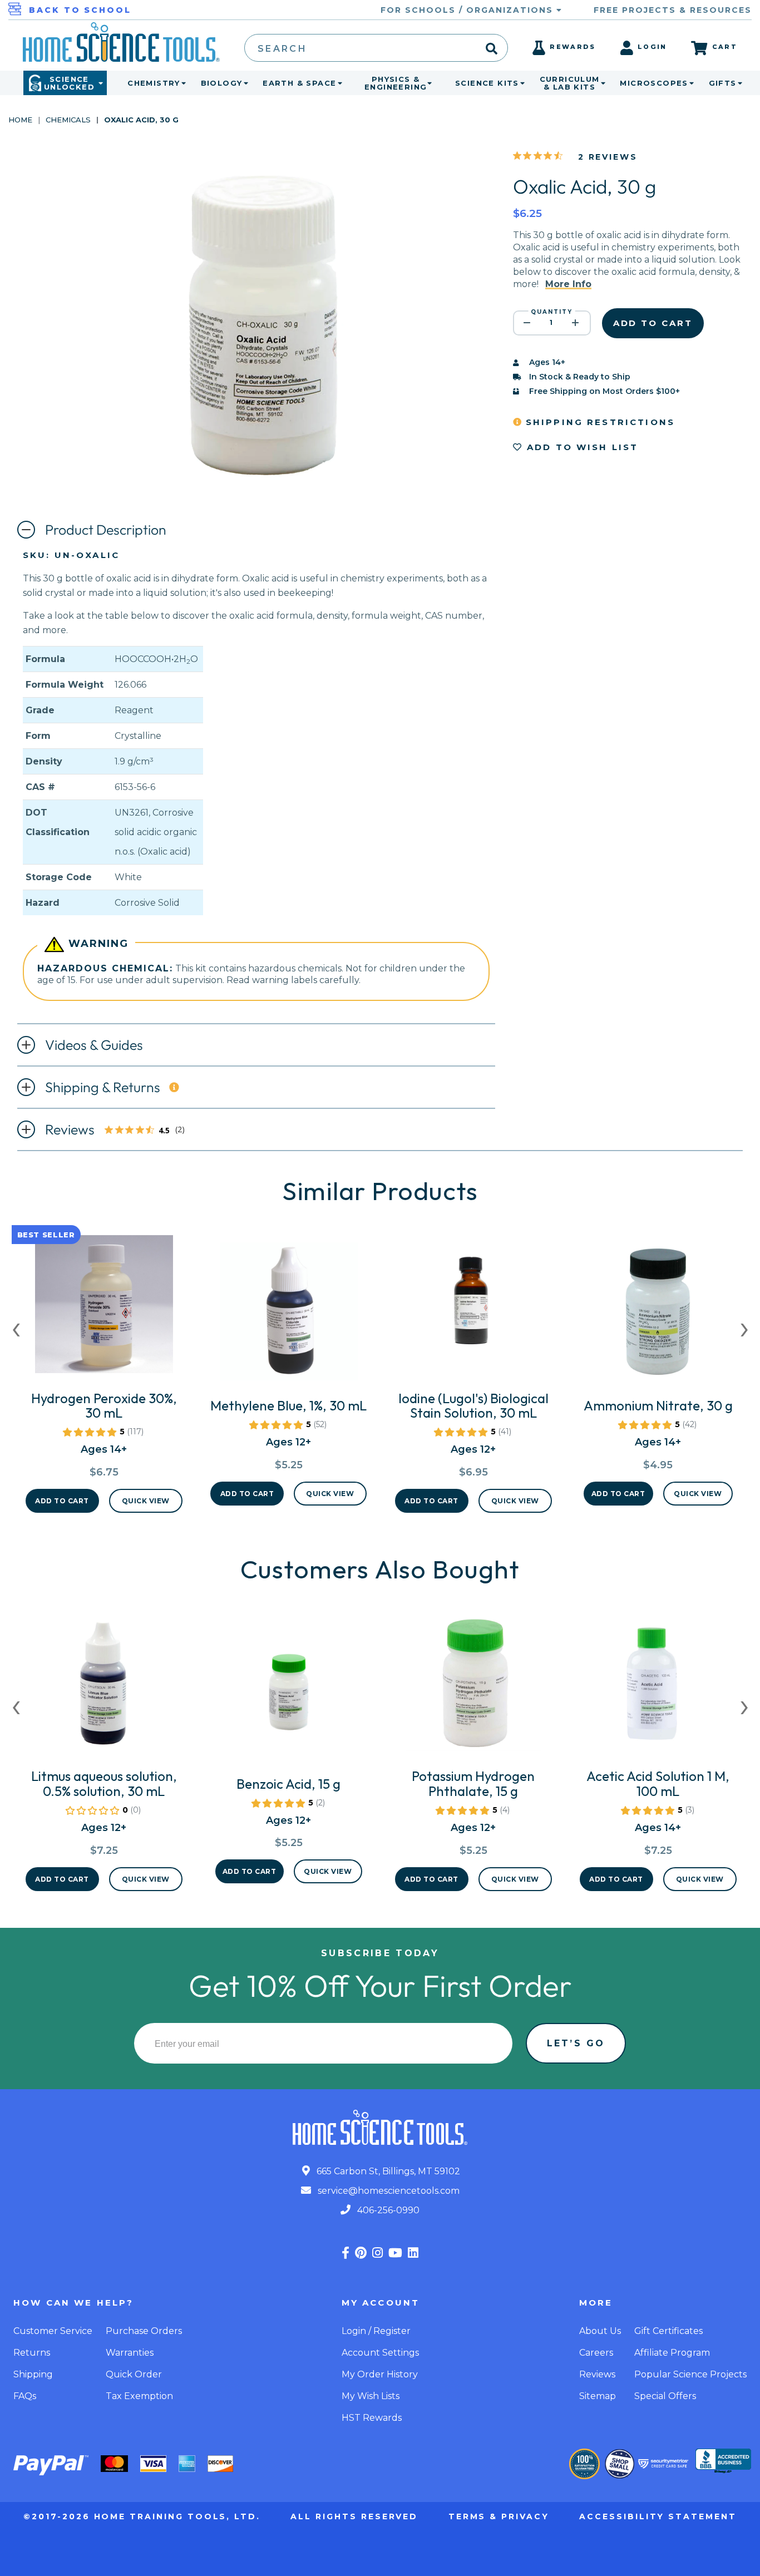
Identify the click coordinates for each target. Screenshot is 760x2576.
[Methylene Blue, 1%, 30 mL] (288, 1316)
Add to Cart (62, 1501)
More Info (568, 284)
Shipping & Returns (103, 1087)
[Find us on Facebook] (346, 2253)
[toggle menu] (181, 83)
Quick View (146, 1501)
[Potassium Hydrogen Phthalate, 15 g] (473, 1686)
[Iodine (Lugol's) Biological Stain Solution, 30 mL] (473, 1309)
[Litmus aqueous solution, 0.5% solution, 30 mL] (104, 1686)
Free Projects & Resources (673, 10)
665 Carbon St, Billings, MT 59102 (387, 2171)
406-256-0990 (387, 2210)
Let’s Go (576, 2043)
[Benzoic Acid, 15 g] (289, 1694)
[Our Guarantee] (584, 2464)
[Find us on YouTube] (395, 2253)
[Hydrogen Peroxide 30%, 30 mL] (104, 1309)
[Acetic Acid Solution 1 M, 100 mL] (658, 1686)
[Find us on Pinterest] (361, 2253)
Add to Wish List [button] (581, 447)
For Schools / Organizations (468, 10)
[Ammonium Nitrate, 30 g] (658, 1316)
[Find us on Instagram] (377, 2253)
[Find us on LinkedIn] (413, 2253)
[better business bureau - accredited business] (723, 2462)
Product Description (106, 530)
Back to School (80, 10)
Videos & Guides (94, 1045)
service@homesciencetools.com (388, 2191)
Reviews (121, 1131)
